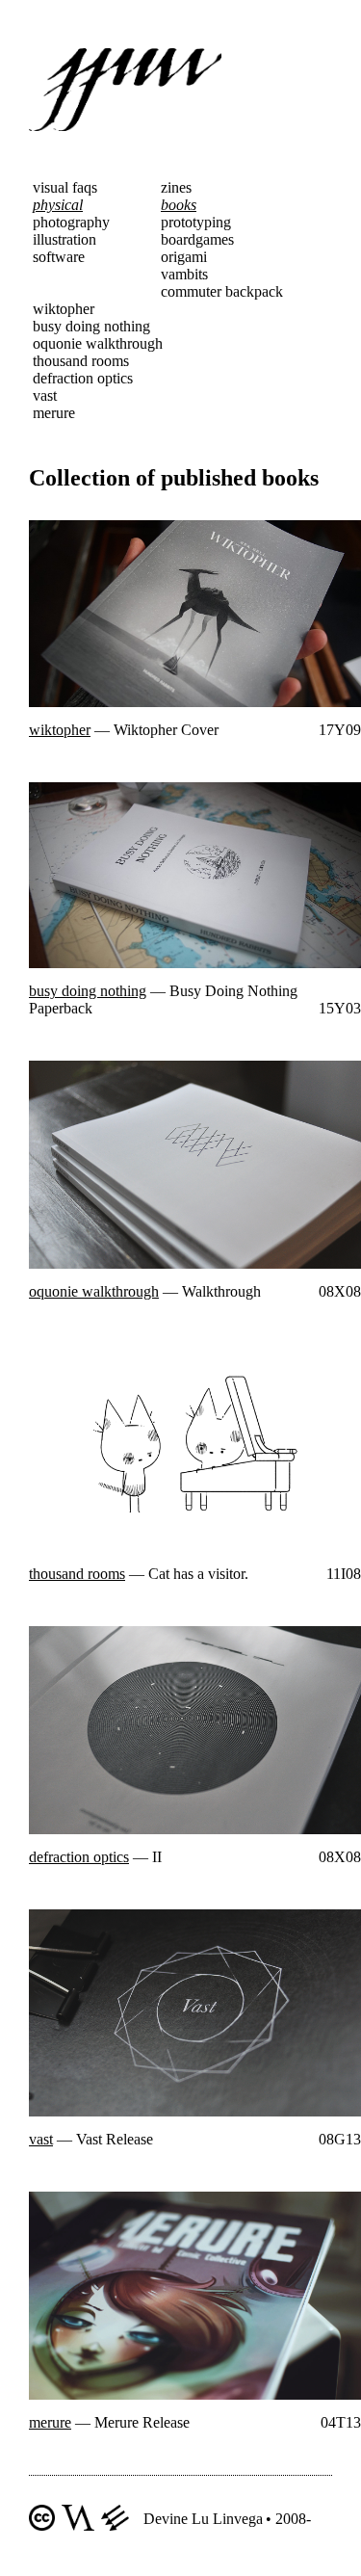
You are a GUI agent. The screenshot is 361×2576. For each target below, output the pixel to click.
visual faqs (65, 187)
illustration (64, 239)
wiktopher (64, 309)
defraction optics (83, 378)
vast (45, 395)
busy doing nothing (91, 326)
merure (54, 413)
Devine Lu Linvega (203, 2519)
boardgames (197, 239)
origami (184, 257)
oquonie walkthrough (98, 343)
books (179, 205)
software (59, 257)
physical (58, 205)
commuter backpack (222, 291)
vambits (184, 274)
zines (176, 187)
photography (71, 222)
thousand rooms (81, 361)
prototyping (196, 222)
